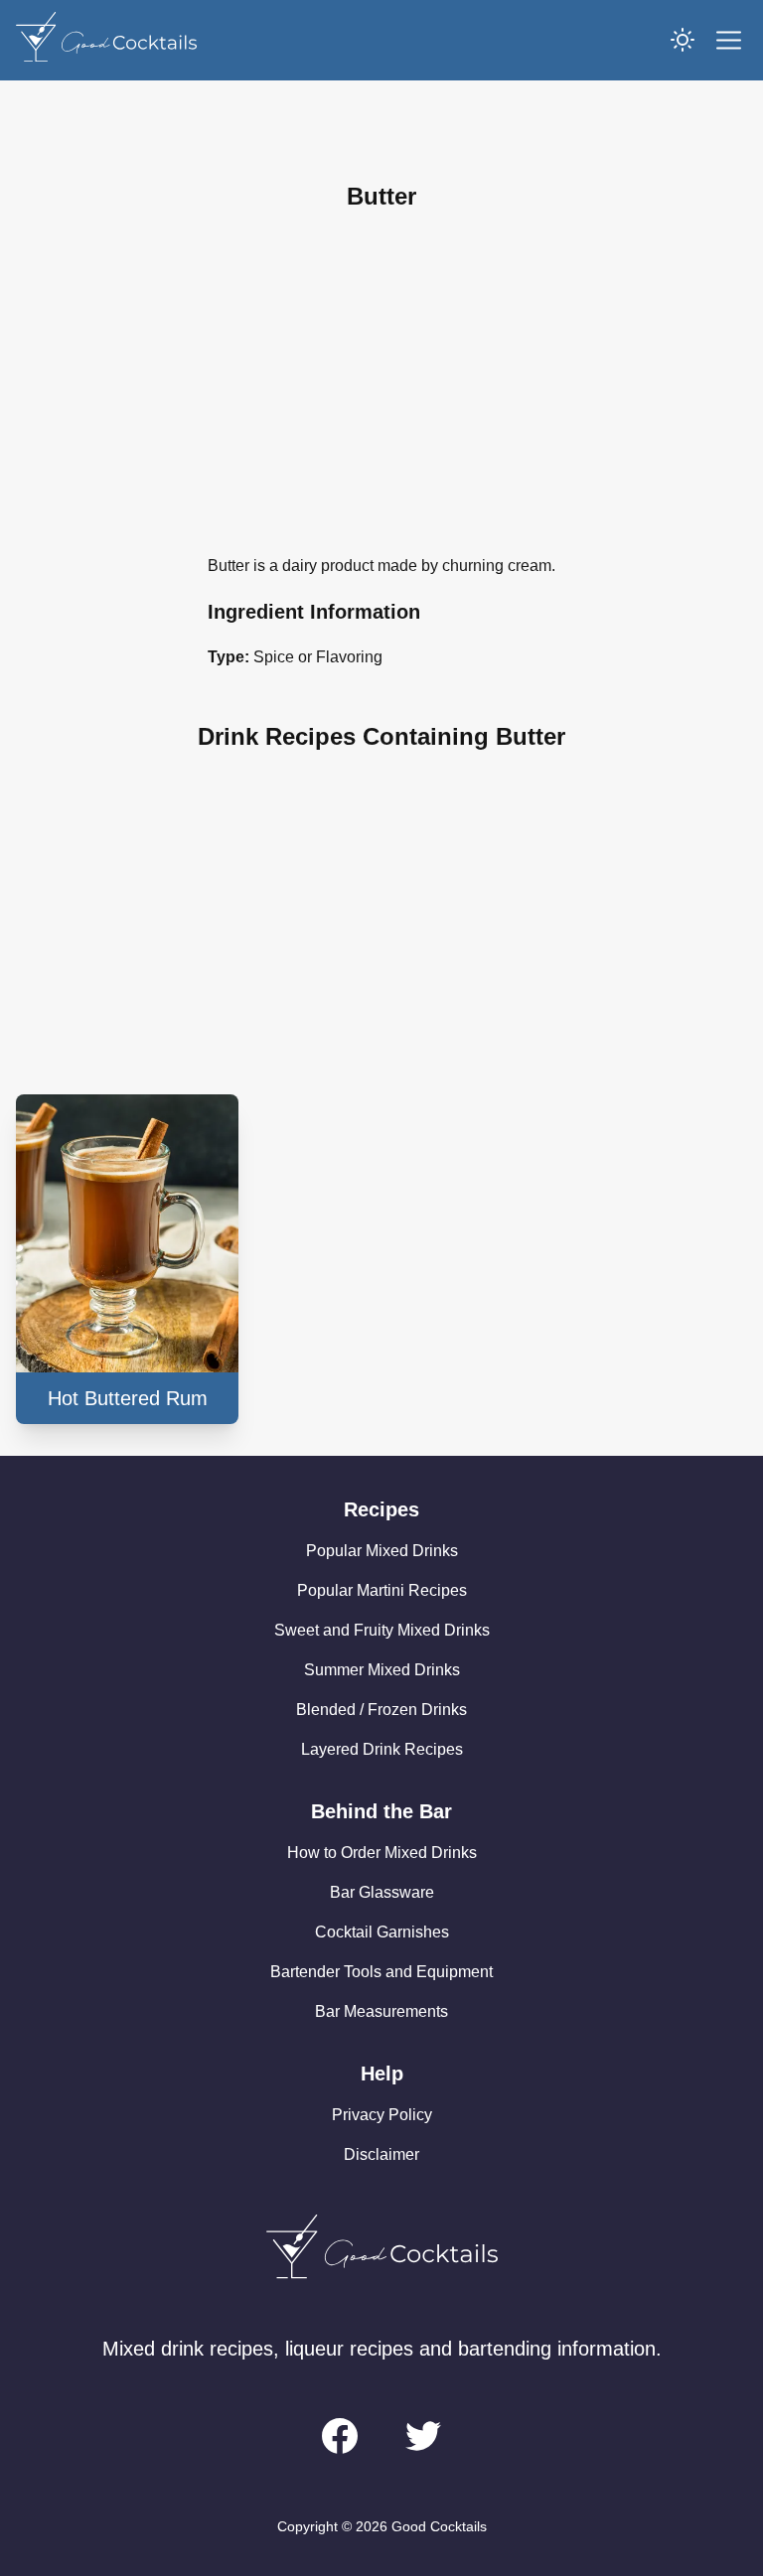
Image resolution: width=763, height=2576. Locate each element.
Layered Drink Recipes (382, 1749)
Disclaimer (381, 2154)
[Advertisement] (381, 383)
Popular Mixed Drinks (382, 1551)
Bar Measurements (381, 2011)
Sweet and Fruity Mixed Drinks (382, 1630)
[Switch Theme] (683, 40)
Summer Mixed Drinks (382, 1670)
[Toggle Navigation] (729, 40)
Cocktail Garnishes (382, 1932)
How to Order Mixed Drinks (382, 1853)
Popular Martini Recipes (382, 1590)
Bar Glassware (382, 1892)
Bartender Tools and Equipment (381, 1972)
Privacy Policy (382, 2115)
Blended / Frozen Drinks (381, 1710)
